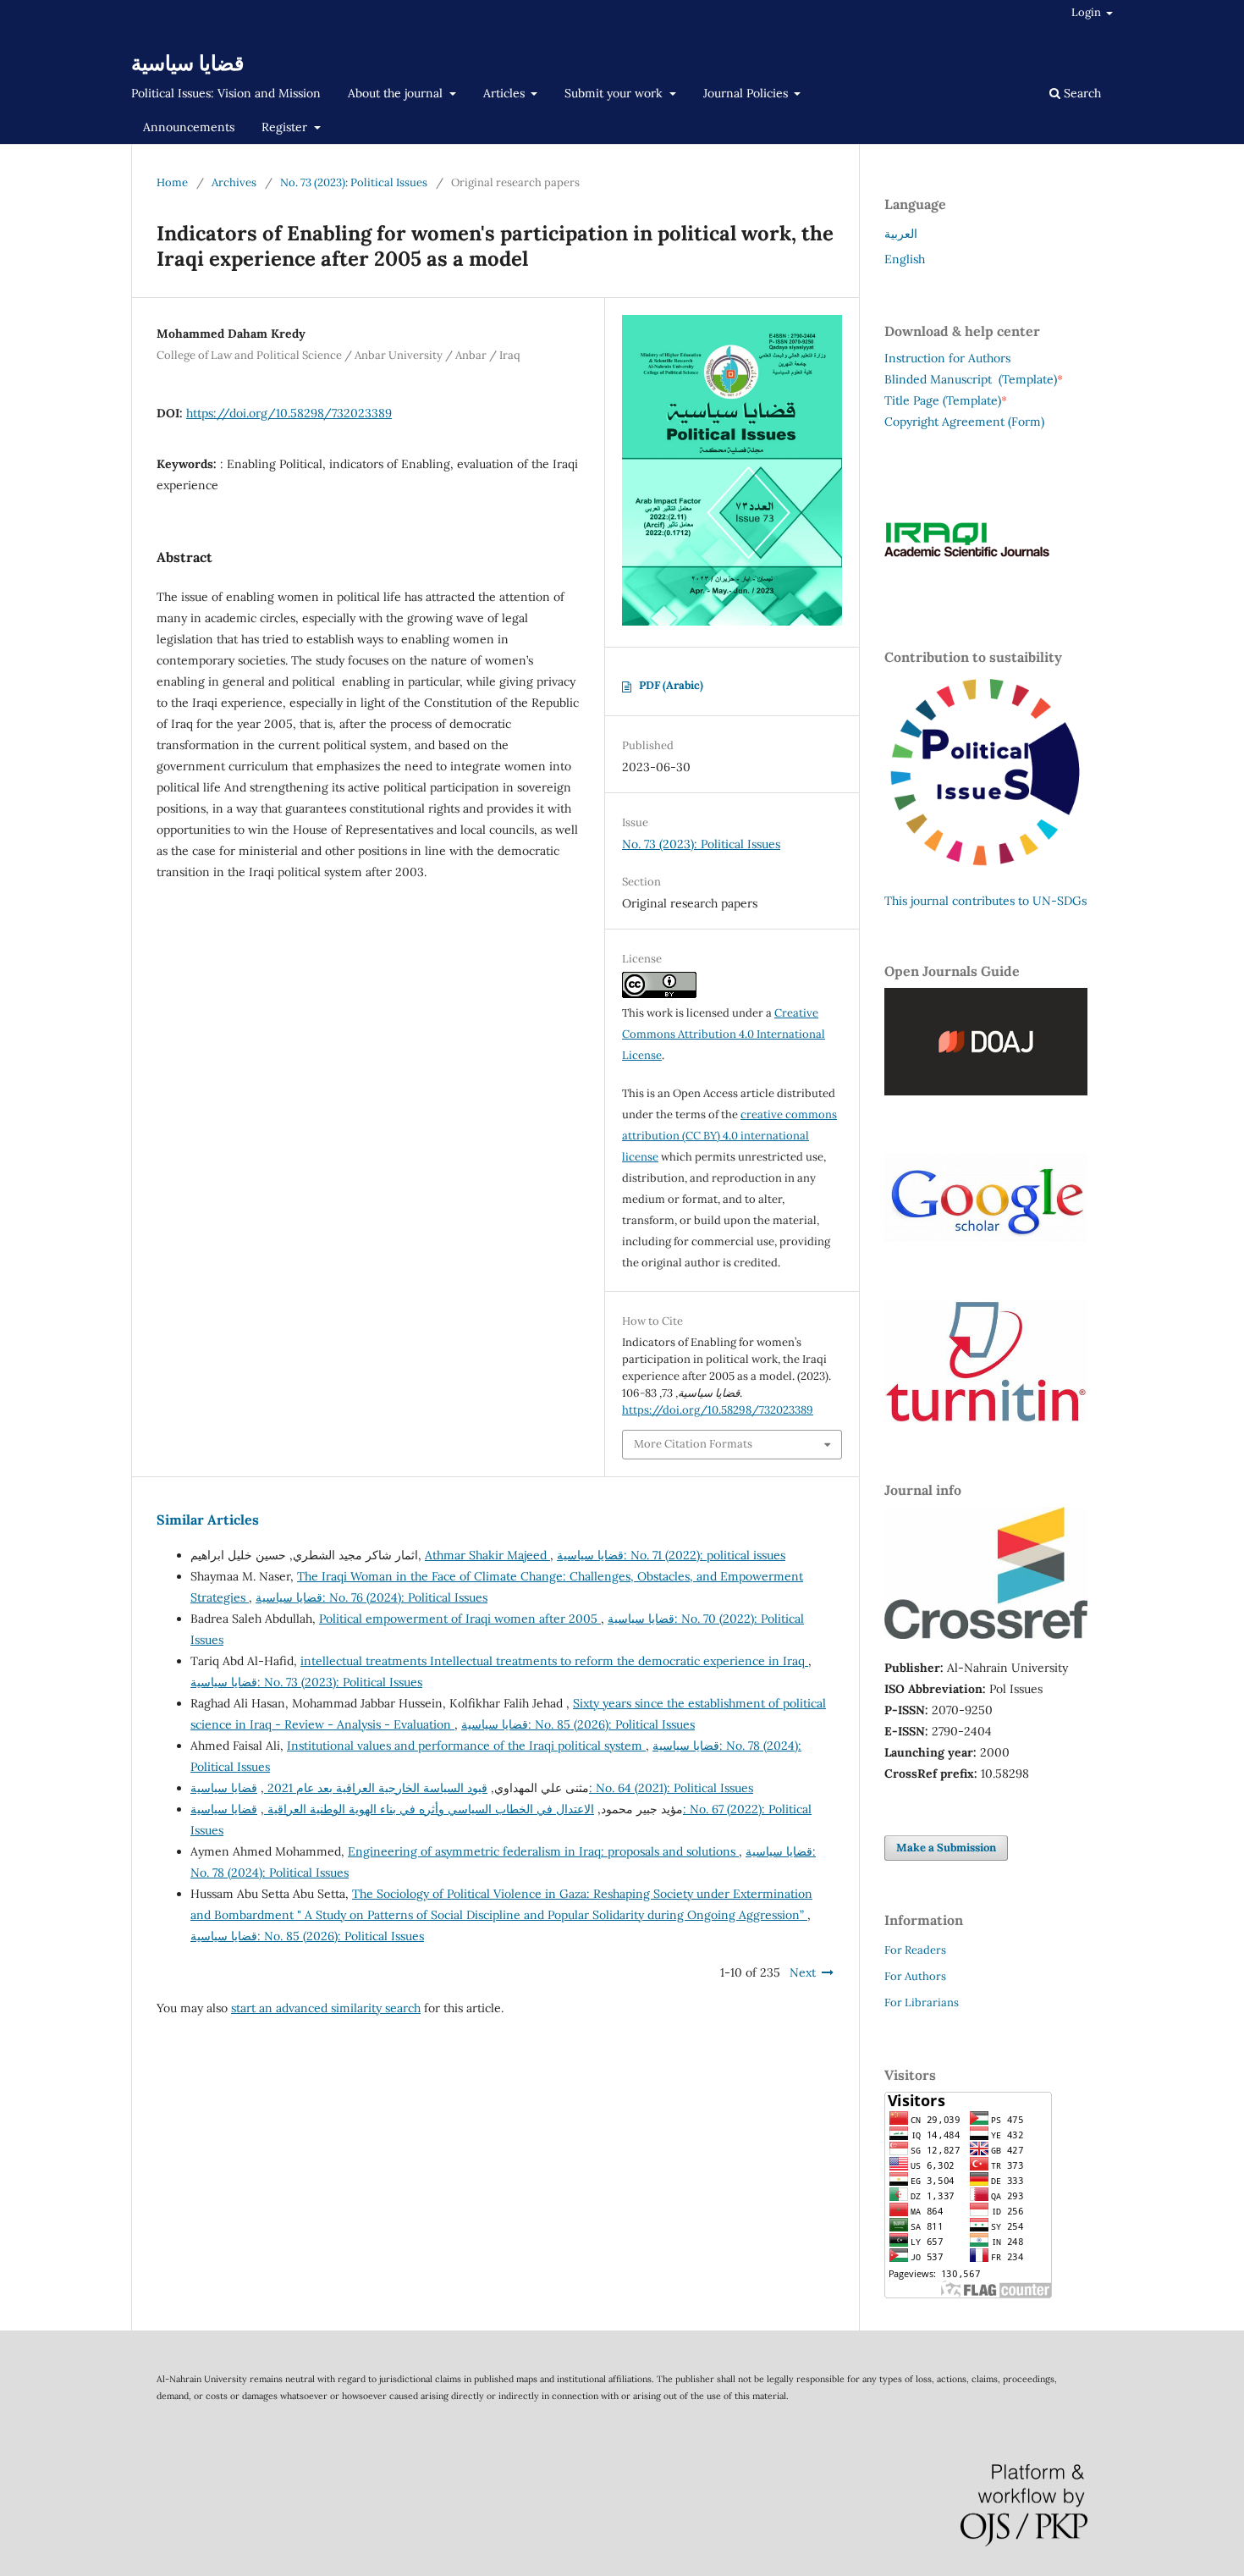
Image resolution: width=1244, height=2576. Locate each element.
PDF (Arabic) (671, 685)
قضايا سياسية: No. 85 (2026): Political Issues (578, 1724)
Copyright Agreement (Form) (964, 422)
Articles (506, 93)
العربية (901, 234)
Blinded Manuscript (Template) (974, 379)
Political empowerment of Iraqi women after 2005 (460, 1619)
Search (1081, 93)
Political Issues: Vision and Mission (226, 93)
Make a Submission (946, 1848)
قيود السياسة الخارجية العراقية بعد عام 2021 (376, 1788)
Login (1087, 12)
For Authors (915, 1976)
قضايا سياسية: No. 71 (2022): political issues (671, 1555)
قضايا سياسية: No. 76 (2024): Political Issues (372, 1597)
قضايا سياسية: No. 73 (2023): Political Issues (306, 1682)
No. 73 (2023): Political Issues (354, 182)
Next (803, 1972)
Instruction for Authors (947, 358)
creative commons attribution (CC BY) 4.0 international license (729, 1136)
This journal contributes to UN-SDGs (985, 901)
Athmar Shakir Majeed (487, 1555)
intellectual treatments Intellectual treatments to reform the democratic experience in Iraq (554, 1661)
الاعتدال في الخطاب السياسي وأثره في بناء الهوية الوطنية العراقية (429, 1809)
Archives (234, 182)
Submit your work (615, 93)
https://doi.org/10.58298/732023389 (289, 413)
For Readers (915, 1950)
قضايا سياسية (187, 63)
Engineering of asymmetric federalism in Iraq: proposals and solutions (543, 1851)
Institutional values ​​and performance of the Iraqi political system (466, 1746)
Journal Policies (747, 93)
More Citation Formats (693, 1444)
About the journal (397, 93)
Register (286, 127)
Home (172, 182)
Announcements (189, 127)
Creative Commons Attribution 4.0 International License (724, 1034)
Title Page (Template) (943, 400)
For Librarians (922, 2002)
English (905, 259)
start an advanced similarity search (326, 2008)
